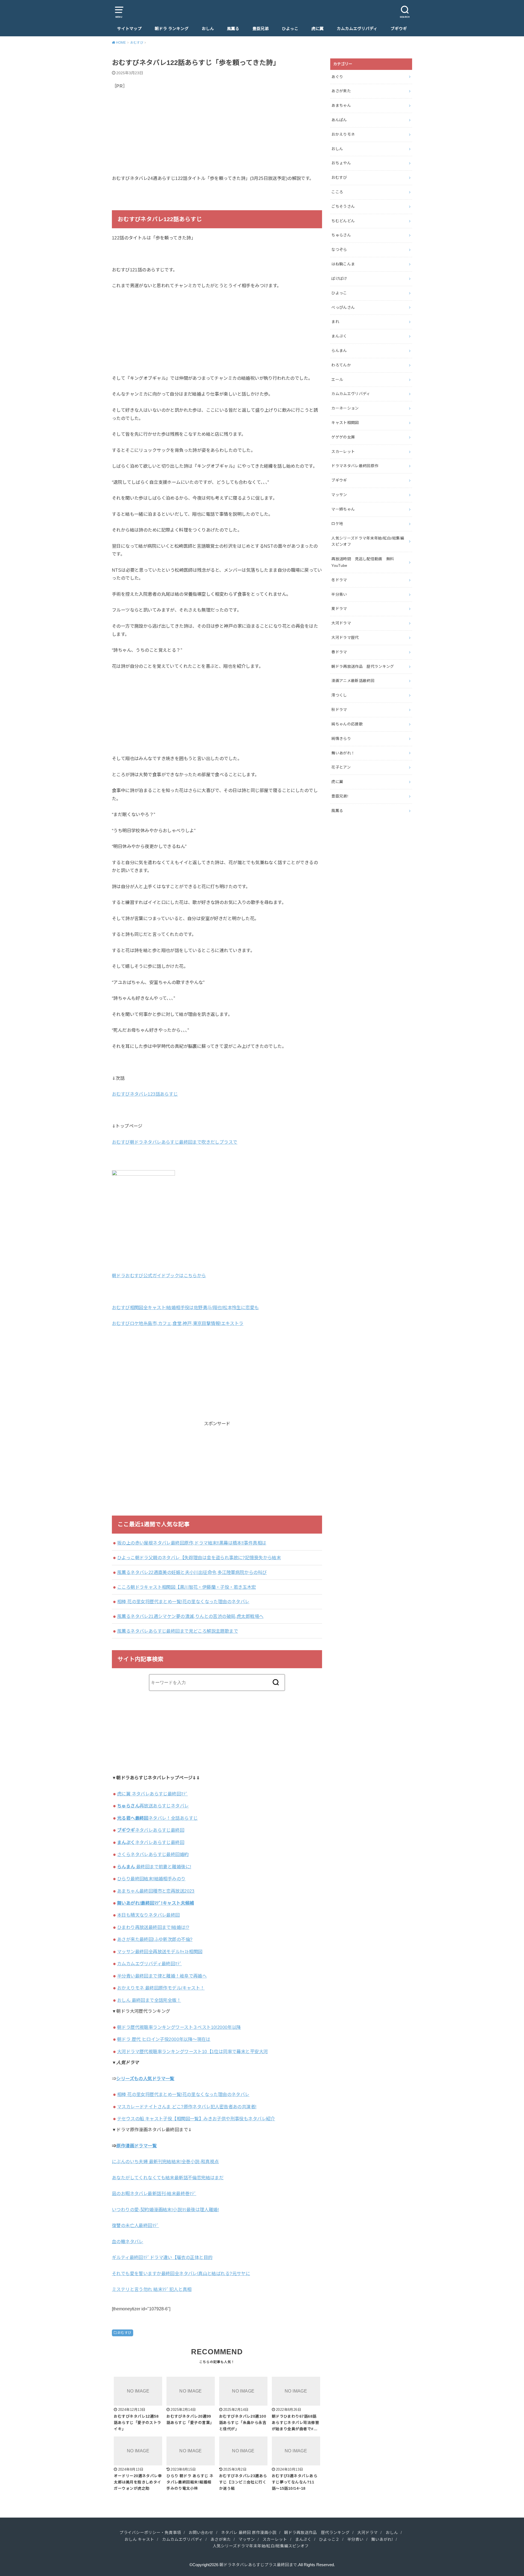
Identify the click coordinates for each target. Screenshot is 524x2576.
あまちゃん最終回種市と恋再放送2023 (156, 1891)
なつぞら (339, 250)
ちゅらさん (341, 235)
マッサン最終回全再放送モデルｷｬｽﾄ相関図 (160, 1952)
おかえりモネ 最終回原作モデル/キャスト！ (161, 1988)
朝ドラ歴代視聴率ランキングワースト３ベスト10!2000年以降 (179, 2027)
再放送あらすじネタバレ (153, 1806)
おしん (208, 29)
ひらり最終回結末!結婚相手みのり (151, 1879)
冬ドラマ (339, 580)
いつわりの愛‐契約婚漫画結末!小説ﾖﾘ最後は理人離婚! (165, 2210)
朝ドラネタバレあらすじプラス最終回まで (258, 2565)
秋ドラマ (339, 710)
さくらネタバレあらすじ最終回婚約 (153, 1854)
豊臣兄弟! (340, 796)
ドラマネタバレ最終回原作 (355, 466)
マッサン (339, 495)
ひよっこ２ (329, 2539)
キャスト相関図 (345, 423)
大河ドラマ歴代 (345, 638)
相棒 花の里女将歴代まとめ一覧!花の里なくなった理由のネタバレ (183, 1602)
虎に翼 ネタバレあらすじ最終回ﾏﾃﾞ (152, 1794)
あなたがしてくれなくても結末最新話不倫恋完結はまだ (168, 2178)
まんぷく (339, 336)
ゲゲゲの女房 (343, 437)
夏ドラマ (339, 609)
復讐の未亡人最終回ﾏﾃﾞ (136, 2225)
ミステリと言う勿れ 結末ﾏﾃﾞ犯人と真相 (152, 2289)
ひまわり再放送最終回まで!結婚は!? (153, 1927)
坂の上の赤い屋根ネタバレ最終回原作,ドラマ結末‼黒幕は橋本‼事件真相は (192, 1543)
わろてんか (341, 365)
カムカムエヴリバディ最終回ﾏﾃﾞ (149, 1964)
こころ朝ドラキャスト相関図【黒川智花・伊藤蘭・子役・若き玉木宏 (187, 1587)
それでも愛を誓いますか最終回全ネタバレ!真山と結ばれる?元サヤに (181, 2273)
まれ (335, 322)
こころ (337, 192)
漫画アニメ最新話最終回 (353, 681)
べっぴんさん (343, 307)
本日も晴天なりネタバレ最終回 (148, 1915)
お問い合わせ (201, 2533)
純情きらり (341, 739)
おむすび (124, 2333)
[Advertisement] (217, 136)
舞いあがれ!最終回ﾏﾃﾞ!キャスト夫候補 (156, 1903)
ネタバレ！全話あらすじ (157, 1818)
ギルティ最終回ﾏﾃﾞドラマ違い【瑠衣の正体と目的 (162, 2257)
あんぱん (339, 120)
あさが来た (341, 91)
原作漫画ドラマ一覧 (136, 2146)
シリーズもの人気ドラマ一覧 (145, 2079)
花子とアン (341, 767)
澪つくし (339, 695)
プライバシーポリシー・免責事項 (150, 2533)
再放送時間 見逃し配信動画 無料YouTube (363, 562)
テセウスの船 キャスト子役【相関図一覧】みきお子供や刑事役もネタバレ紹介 (196, 2119)
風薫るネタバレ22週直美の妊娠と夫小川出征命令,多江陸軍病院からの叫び (192, 1572)
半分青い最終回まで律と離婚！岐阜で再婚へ (162, 1976)
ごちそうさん (343, 206)
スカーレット (343, 452)
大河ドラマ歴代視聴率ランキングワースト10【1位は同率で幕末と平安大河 (192, 2052)
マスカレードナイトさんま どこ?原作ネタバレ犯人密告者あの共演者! (187, 2107)
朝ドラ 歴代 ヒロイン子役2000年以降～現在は (164, 2039)
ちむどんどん (343, 221)
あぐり (337, 77)
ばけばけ (339, 278)
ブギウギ (399, 29)
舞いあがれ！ (343, 753)
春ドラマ (339, 652)
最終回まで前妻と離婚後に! (154, 1867)
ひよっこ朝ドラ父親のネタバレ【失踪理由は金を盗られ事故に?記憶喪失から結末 (199, 1558)
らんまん (339, 351)
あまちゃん (341, 105)
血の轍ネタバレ (128, 2242)
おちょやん (341, 163)
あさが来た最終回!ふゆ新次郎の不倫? (155, 1939)
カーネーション (345, 408)
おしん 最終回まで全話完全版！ (149, 2000)
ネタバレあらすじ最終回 (151, 1830)
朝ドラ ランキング (172, 29)
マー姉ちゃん (343, 509)
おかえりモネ (343, 134)
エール (337, 380)
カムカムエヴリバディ (357, 29)
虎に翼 (318, 29)
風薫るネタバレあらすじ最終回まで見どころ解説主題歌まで (178, 1631)
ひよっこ (290, 29)
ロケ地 (337, 524)
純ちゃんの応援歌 (347, 724)
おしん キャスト (139, 2539)
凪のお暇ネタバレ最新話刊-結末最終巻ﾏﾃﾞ (154, 2193)
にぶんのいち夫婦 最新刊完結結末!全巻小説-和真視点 (165, 2162)
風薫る (233, 29)
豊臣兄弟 (261, 29)
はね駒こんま (343, 264)
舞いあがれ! (382, 2539)
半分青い (339, 594)
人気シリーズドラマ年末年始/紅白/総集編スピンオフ (368, 541)
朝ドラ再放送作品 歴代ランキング (363, 666)
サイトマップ (129, 29)
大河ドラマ (341, 623)
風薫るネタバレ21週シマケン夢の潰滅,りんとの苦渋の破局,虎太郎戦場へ (190, 1616)
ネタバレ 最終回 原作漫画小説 (249, 2533)
